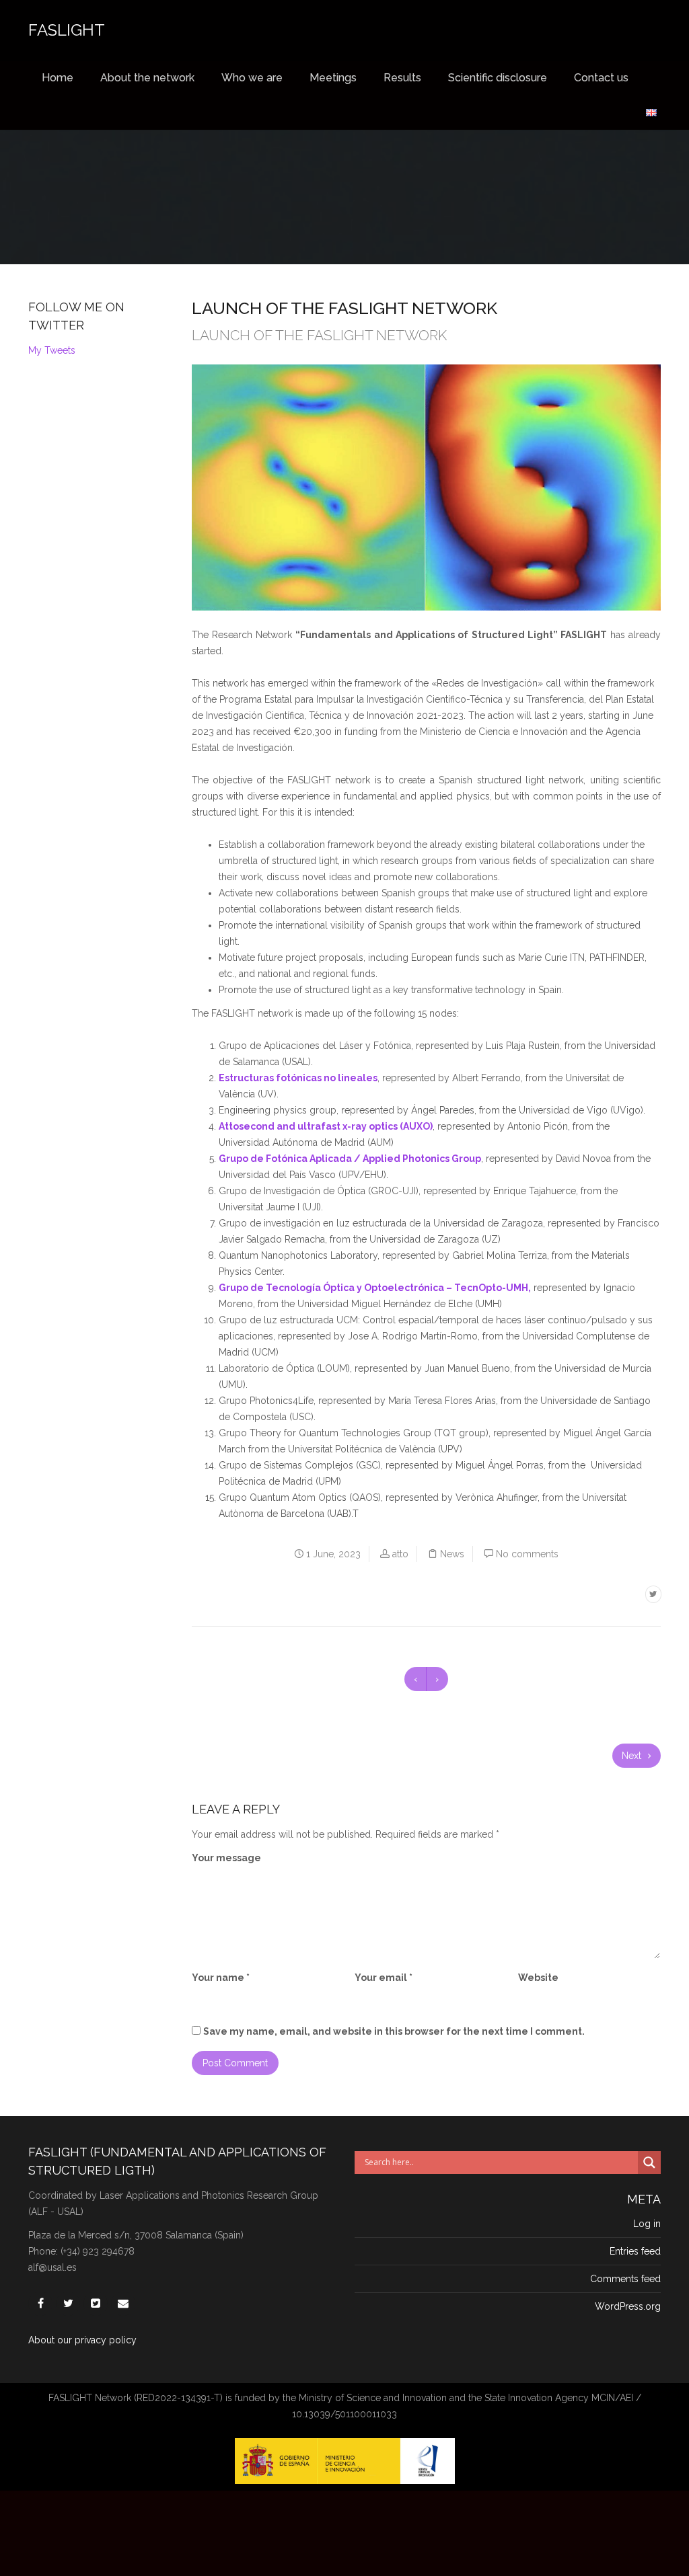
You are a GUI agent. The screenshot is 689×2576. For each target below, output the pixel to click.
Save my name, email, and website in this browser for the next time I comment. (394, 2031)
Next (633, 1756)
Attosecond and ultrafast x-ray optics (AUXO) (326, 1126)
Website (538, 1978)
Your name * (221, 1978)
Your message (226, 1858)
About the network (147, 78)
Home (58, 78)
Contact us (601, 78)
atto (400, 1554)
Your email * (384, 1978)
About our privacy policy (82, 2340)
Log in (647, 2224)
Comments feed (625, 2279)
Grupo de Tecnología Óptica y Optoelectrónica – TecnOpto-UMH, (375, 1288)
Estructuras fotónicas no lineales (298, 1078)
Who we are (252, 78)
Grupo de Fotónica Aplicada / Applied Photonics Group (350, 1159)
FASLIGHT (67, 30)
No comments (527, 1554)
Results (402, 78)
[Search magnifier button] (649, 2162)
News (452, 1554)
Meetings (333, 78)
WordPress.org (628, 2306)
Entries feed (635, 2251)
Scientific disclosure (498, 78)
